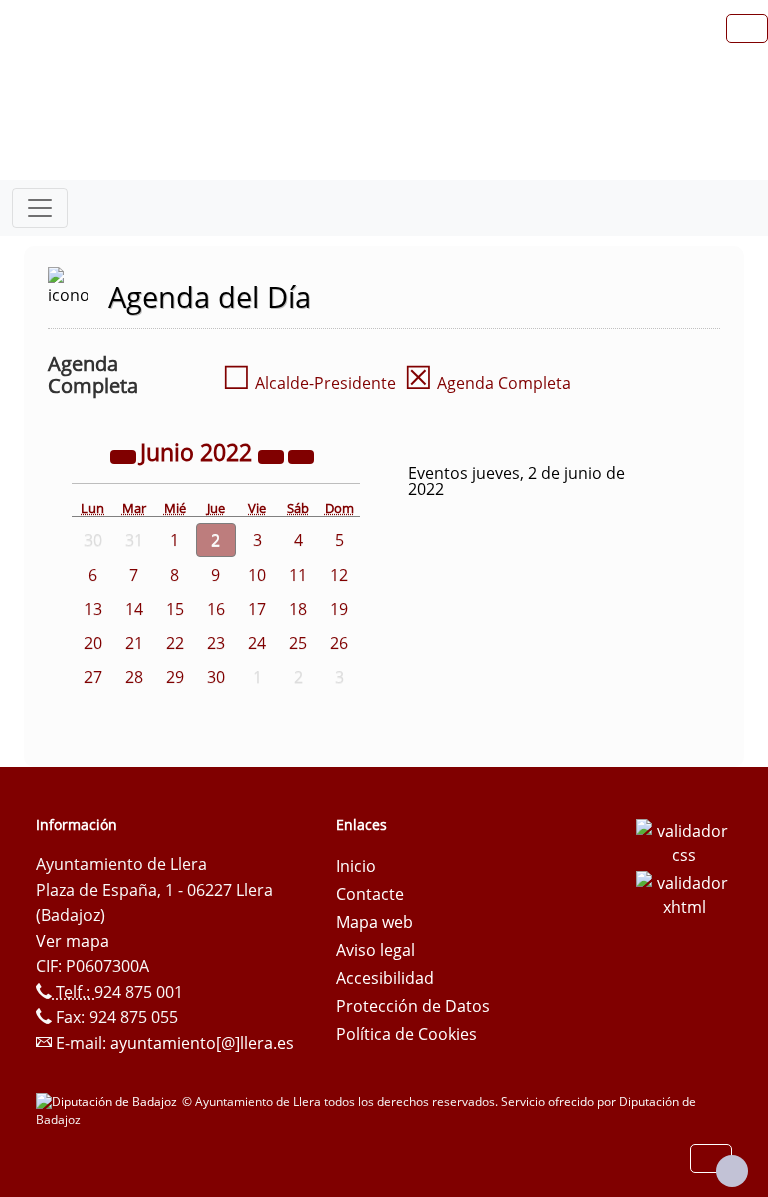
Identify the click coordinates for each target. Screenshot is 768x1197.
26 (339, 643)
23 (216, 643)
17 (257, 609)
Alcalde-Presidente (309, 383)
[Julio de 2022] (301, 455)
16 (216, 609)
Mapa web (374, 922)
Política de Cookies (406, 1034)
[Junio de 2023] (273, 455)
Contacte (370, 894)
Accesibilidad (385, 978)
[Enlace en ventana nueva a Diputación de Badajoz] (109, 1101)
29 (175, 677)
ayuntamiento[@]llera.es (202, 1043)
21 (134, 643)
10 (257, 575)
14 (134, 609)
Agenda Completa (487, 383)
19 (339, 609)
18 (298, 609)
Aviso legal (375, 950)
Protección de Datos (413, 1006)
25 (298, 643)
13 (93, 609)
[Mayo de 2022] (125, 455)
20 (93, 643)
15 (175, 609)
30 (216, 677)
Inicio (356, 866)
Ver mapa (72, 941)
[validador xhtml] (684, 893)
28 (134, 677)
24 (257, 643)
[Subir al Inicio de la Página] (732, 1171)
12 (339, 575)
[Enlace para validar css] (684, 841)
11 (298, 575)
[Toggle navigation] (40, 208)
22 (175, 643)
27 (93, 677)
